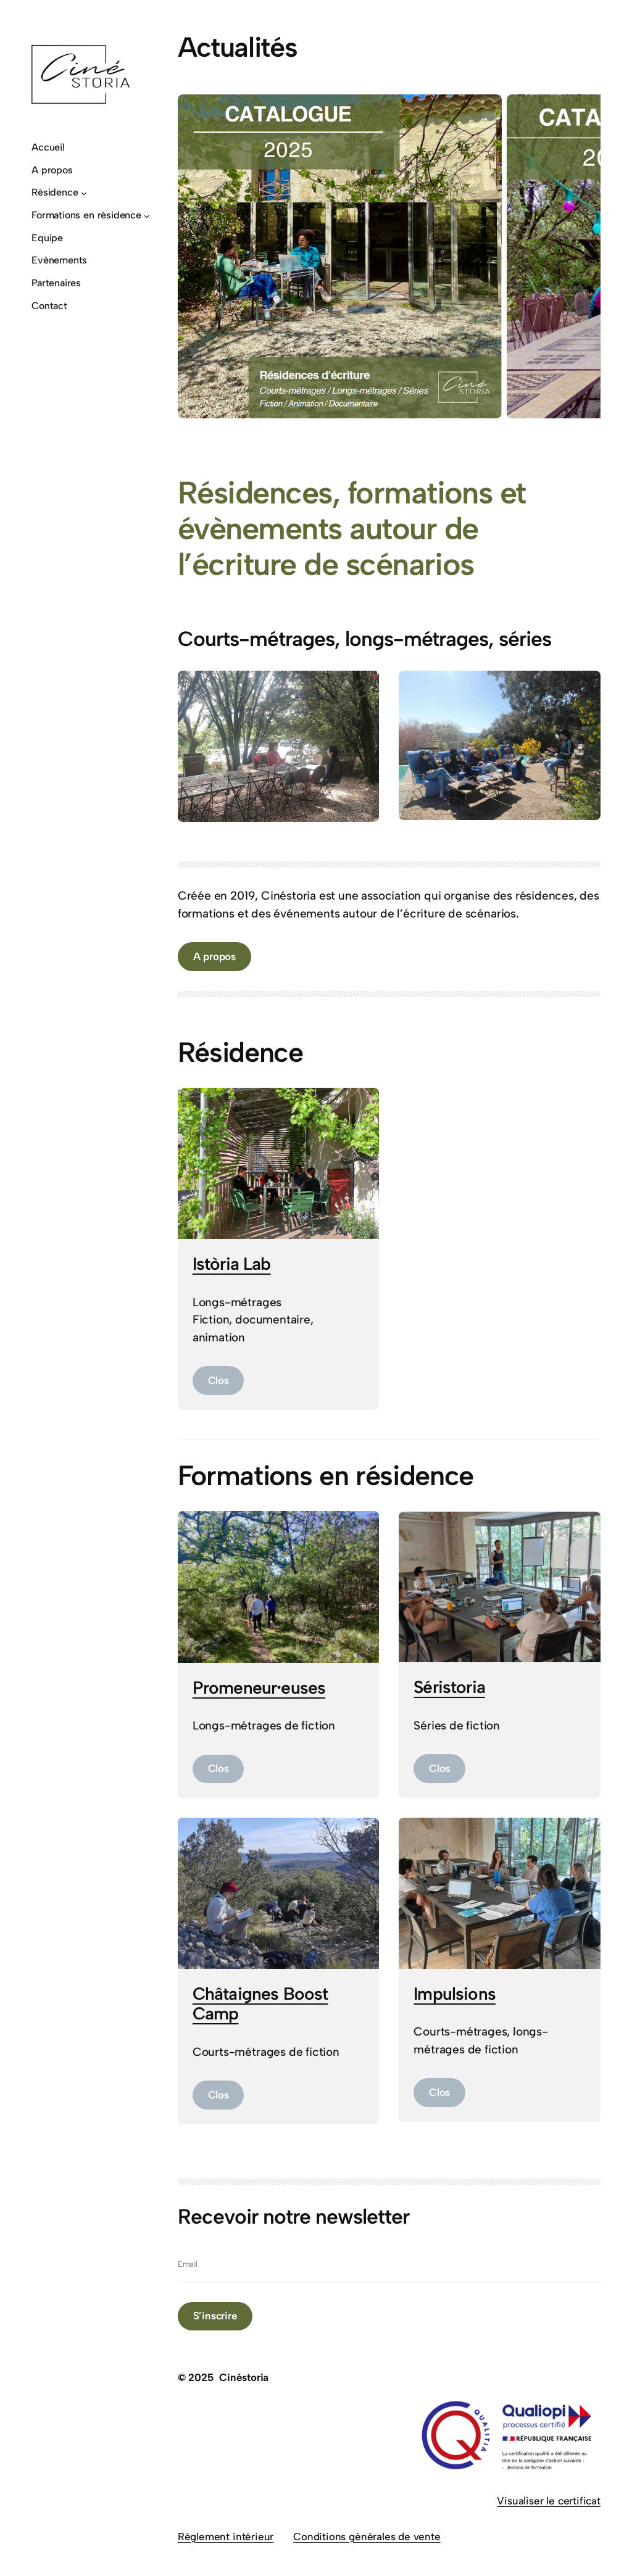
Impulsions (455, 1994)
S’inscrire (215, 2316)
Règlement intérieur (226, 2537)
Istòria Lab (232, 1264)
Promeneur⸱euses (259, 1688)
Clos (218, 1380)
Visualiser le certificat (548, 2501)
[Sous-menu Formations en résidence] (147, 216)
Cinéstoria (244, 2377)
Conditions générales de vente (367, 2537)
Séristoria (449, 1687)
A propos (214, 956)
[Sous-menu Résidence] (84, 193)
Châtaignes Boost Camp (260, 2003)
